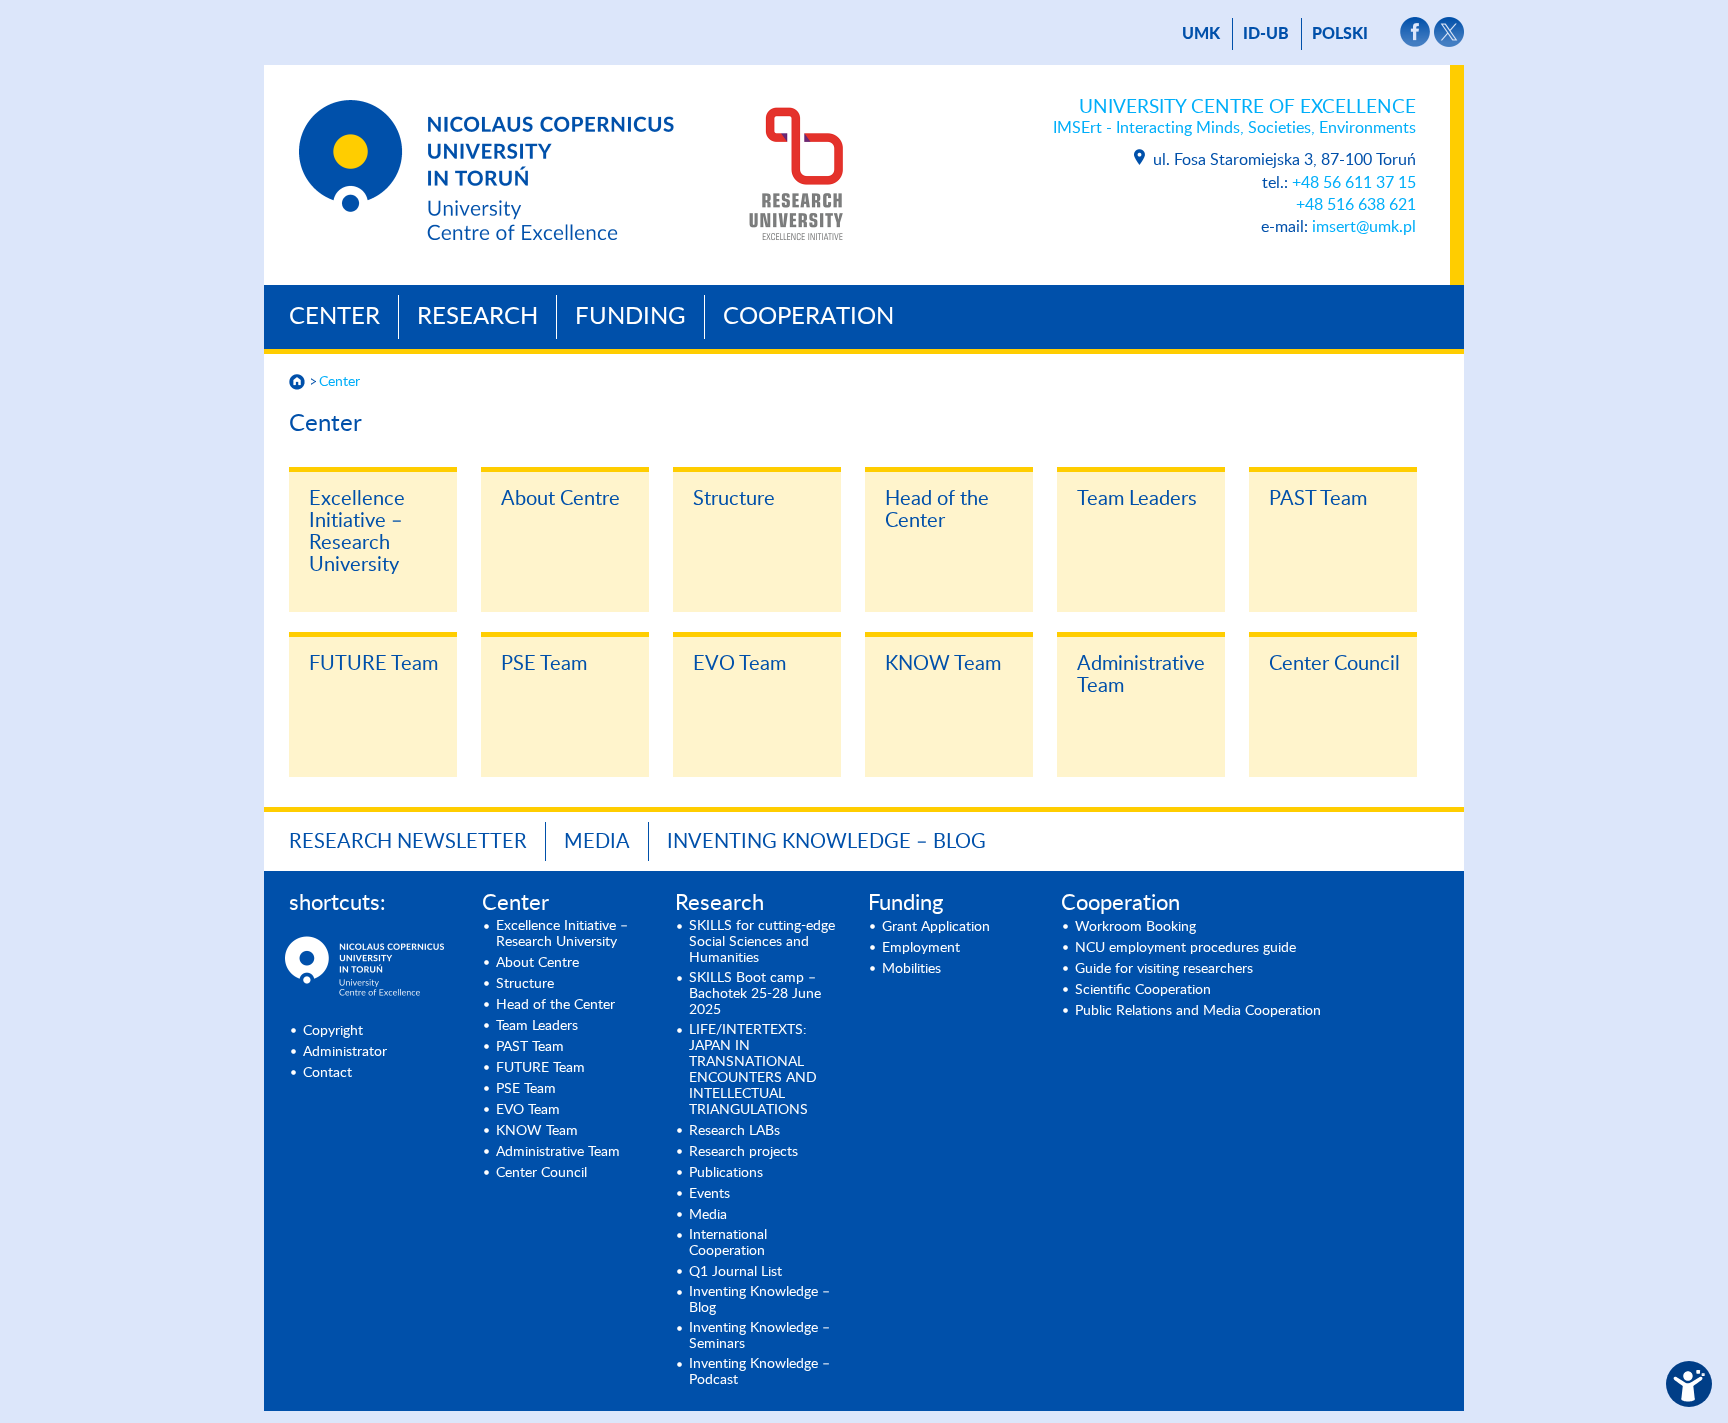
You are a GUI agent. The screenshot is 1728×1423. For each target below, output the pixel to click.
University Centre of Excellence (1234, 117)
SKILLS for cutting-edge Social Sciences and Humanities (762, 942)
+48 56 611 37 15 (1354, 183)
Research (477, 317)
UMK (1201, 34)
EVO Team (739, 664)
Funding (630, 317)
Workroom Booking (1135, 927)
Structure (734, 499)
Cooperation (808, 317)
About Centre (560, 499)
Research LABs (734, 1131)
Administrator (345, 1052)
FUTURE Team (373, 664)
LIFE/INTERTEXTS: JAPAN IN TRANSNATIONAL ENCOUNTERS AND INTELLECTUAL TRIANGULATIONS (753, 1070)
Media (597, 842)
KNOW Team (943, 664)
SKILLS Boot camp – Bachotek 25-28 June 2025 (755, 994)
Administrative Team (1141, 675)
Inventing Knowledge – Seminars (759, 1336)
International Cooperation (728, 1243)
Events (709, 1194)
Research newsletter (408, 842)
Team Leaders (1137, 499)
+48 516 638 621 (1356, 205)
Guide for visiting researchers (1164, 969)
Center (334, 317)
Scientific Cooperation (1143, 990)
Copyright (333, 1031)
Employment (921, 948)
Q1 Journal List (735, 1272)
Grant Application (936, 927)
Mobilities (911, 969)
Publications (726, 1173)
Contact (327, 1073)
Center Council (1334, 664)
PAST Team (1318, 499)
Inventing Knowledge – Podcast (759, 1372)
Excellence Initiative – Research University (357, 532)
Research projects (743, 1152)
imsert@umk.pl (1364, 227)
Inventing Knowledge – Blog (826, 842)
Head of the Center (937, 510)
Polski (1340, 34)
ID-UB (1266, 34)
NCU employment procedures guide (1185, 948)
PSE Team (544, 664)
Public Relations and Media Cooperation (1198, 1011)
